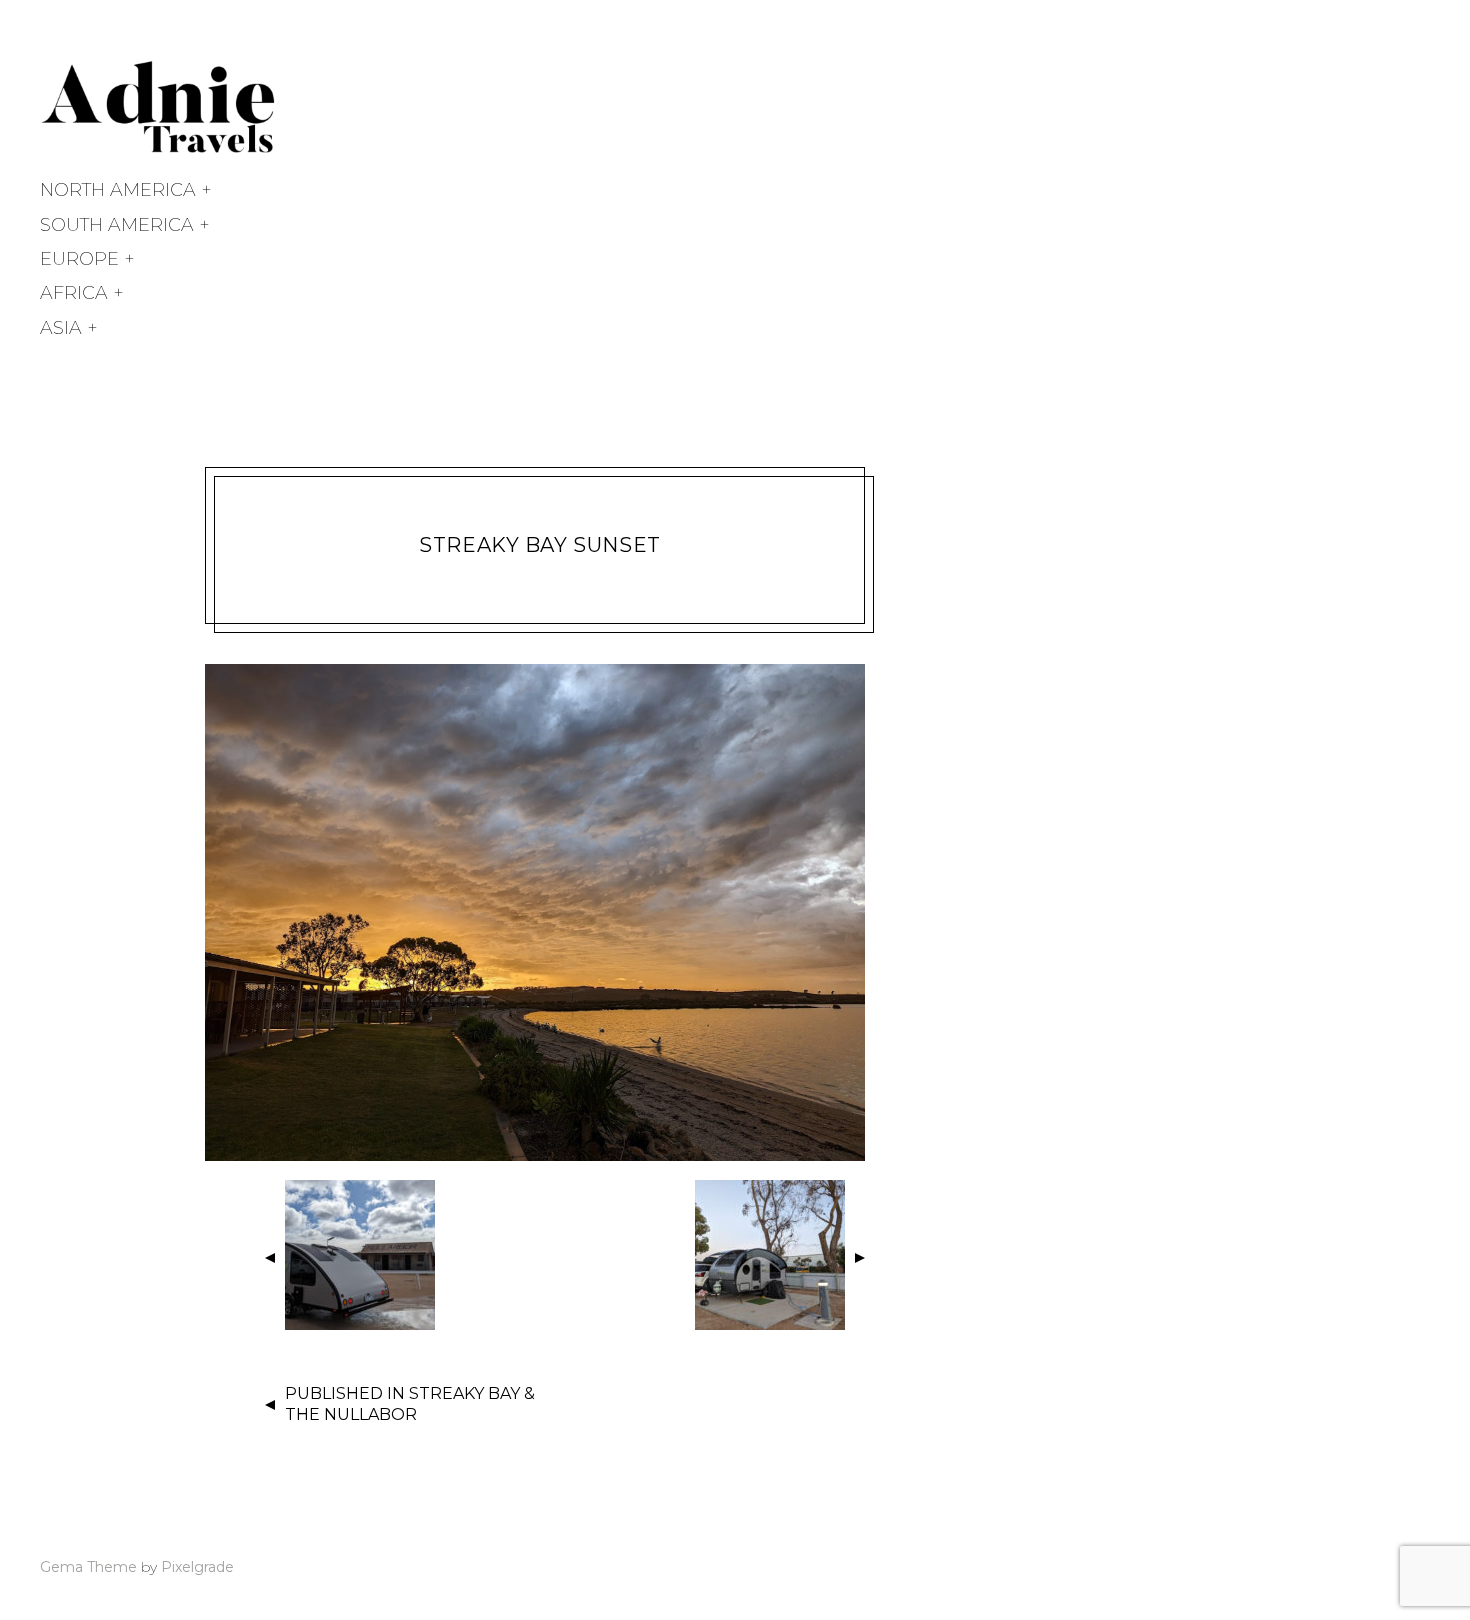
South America (117, 225)
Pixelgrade (197, 1567)
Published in (410, 1404)
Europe (79, 259)
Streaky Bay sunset (539, 545)
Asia (61, 328)
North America (118, 190)
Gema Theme (88, 1567)
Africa (74, 293)
